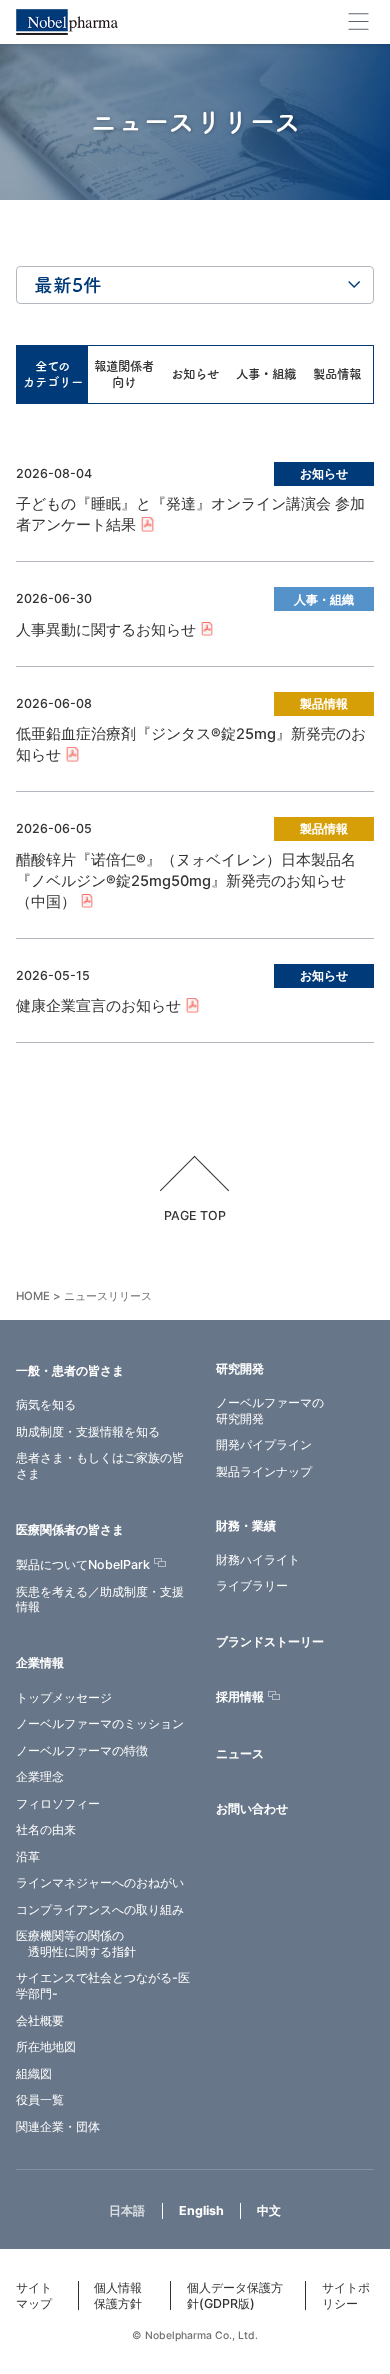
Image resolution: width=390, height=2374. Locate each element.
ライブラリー (252, 1585)
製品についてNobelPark (83, 1564)
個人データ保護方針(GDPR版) (235, 2295)
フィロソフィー (58, 1803)
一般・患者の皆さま (70, 1370)
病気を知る (46, 1404)
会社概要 (40, 2020)
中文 (269, 2210)
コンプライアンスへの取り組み (100, 1909)
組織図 (34, 2073)
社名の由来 (46, 1829)
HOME (33, 1296)
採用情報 (240, 1697)
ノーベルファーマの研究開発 (270, 1410)
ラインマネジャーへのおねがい (100, 1882)
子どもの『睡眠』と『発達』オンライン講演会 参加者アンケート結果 (190, 514)
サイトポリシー (346, 2295)
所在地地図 (46, 2046)
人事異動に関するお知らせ (106, 630)
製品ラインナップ (264, 1471)
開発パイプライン (264, 1444)
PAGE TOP (195, 1215)
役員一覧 (40, 2099)
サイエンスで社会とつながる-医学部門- (103, 1985)
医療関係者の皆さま (70, 1529)
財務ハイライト (258, 1559)
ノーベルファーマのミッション (100, 1723)
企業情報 (40, 1662)
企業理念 (40, 1776)
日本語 (127, 2210)
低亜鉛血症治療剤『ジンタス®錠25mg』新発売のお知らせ (191, 744)
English (201, 2210)
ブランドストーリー (270, 1641)
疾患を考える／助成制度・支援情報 (100, 1599)
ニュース (240, 1753)
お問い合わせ (252, 1808)
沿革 (28, 1856)
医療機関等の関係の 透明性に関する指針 (76, 1943)
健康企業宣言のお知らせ (98, 1006)
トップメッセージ (64, 1697)
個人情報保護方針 (118, 2295)
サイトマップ (34, 2295)
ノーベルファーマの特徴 (82, 1750)
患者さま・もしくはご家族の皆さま (100, 1465)
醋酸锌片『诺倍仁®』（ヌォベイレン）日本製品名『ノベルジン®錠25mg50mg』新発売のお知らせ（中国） (186, 881)
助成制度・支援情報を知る (88, 1431)
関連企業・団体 (58, 2126)
